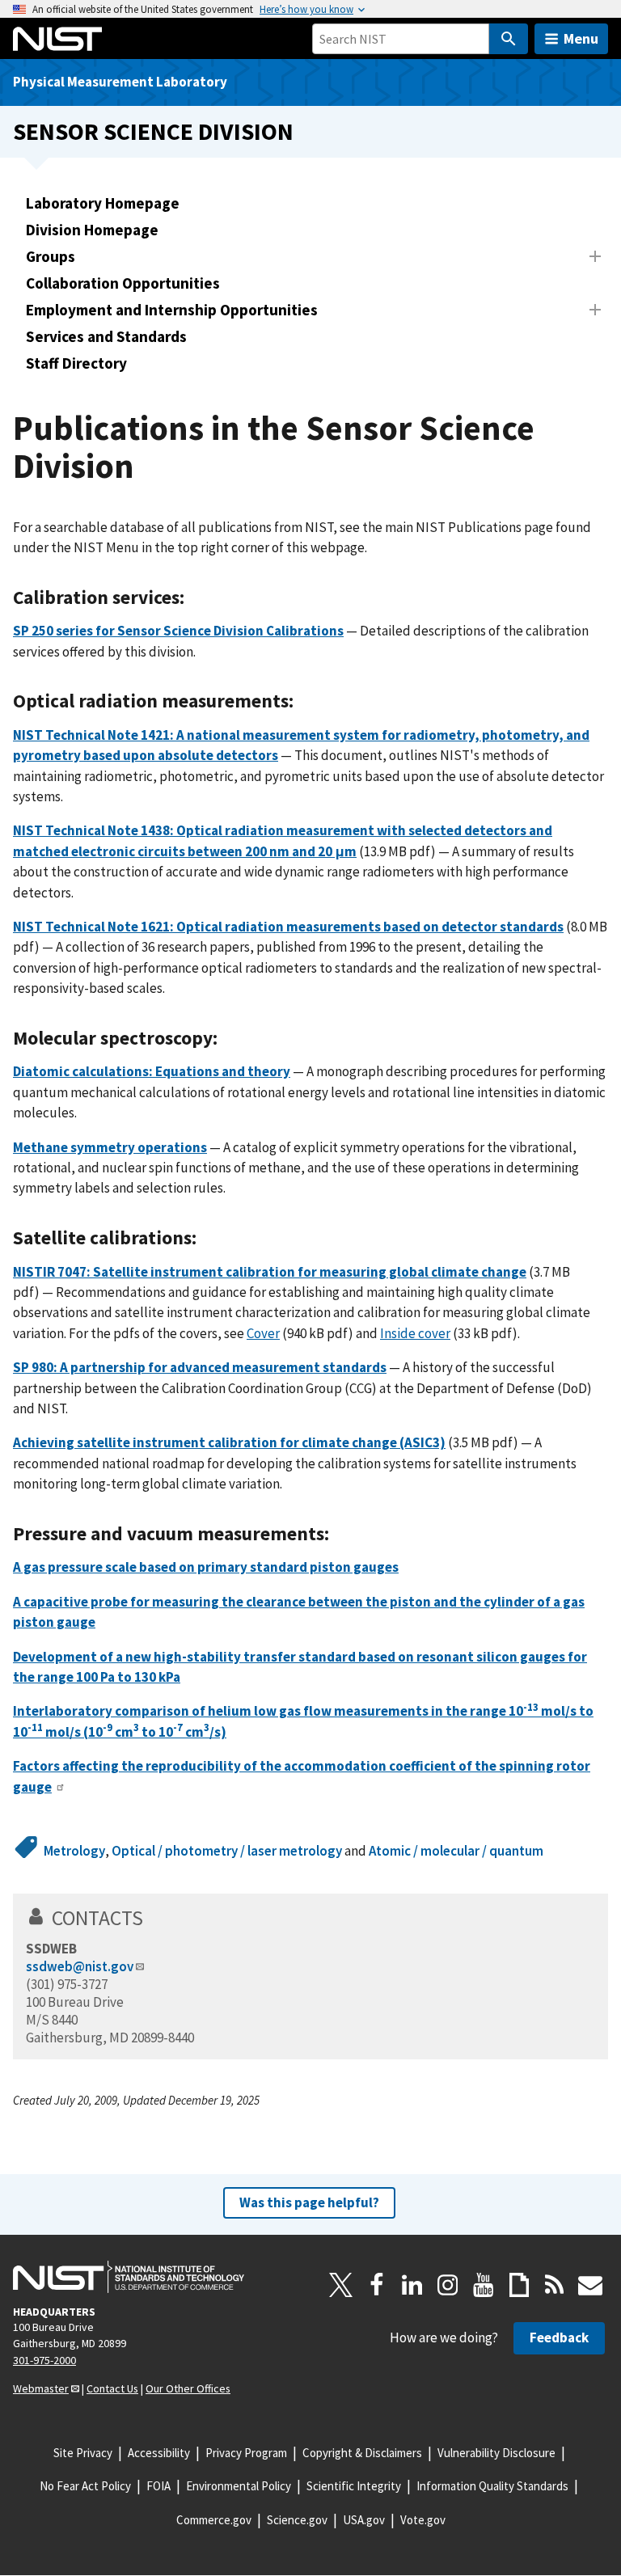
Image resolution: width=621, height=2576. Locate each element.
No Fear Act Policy (85, 2486)
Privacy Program (246, 2453)
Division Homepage (92, 230)
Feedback (559, 2337)
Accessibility (159, 2453)
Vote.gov (423, 2520)
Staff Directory (76, 363)
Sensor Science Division (153, 131)
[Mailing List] (590, 2285)
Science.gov (297, 2520)
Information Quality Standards (492, 2486)
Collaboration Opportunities (123, 283)
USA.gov (364, 2520)
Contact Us (112, 2388)
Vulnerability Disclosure (496, 2453)
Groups (51, 256)
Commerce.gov (214, 2520)
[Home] (57, 39)
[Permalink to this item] (194, 598)
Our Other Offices (188, 2388)
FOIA (158, 2486)
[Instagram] (448, 2285)
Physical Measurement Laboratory (120, 82)
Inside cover (415, 1333)
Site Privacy (83, 2453)
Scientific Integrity (354, 2486)
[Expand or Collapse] (595, 256)
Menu (581, 38)
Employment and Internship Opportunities (172, 310)
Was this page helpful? (309, 2202)
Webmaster (41, 2388)
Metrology (74, 1851)
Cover (263, 1333)
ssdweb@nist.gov (80, 1966)
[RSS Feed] (555, 2285)
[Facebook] (377, 2285)
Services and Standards (106, 336)
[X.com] (341, 2285)
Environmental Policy (239, 2486)
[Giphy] (519, 2285)
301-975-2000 (44, 2360)
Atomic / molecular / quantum (456, 1851)
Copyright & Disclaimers (362, 2453)
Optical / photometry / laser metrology (227, 1851)
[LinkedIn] (412, 2285)
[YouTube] (484, 2285)
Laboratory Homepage (103, 203)
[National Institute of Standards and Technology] (129, 2277)
